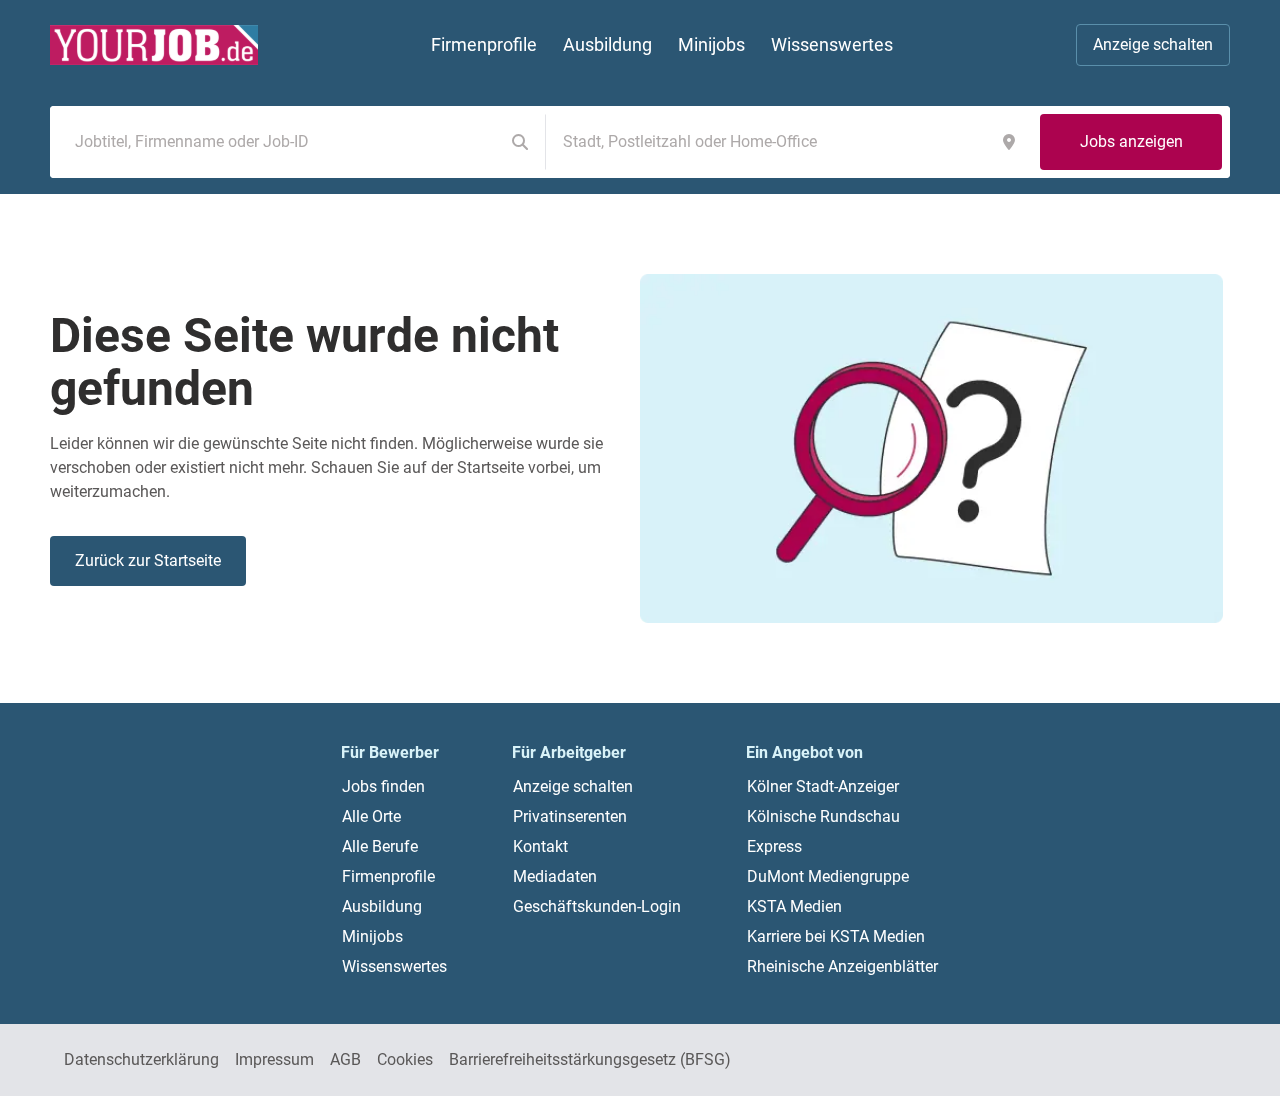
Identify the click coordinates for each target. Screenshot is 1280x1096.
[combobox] (281, 142)
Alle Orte (371, 816)
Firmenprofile (388, 876)
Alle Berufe (380, 846)
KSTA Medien (794, 906)
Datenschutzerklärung (141, 1059)
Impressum (274, 1059)
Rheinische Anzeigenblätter (842, 966)
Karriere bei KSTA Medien (836, 936)
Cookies (405, 1059)
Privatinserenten (570, 816)
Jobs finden (383, 786)
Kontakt (540, 846)
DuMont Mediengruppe (828, 876)
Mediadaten (555, 876)
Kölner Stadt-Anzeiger (823, 786)
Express (774, 846)
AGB (345, 1059)
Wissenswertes (394, 966)
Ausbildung (382, 906)
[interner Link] (154, 45)
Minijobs (372, 936)
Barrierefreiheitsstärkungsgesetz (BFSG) (590, 1059)
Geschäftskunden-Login (597, 906)
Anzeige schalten (1153, 44)
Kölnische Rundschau (823, 816)
